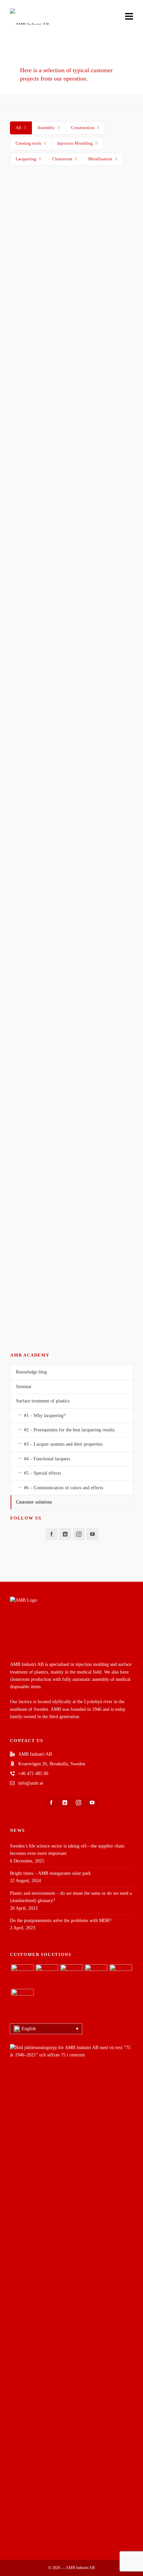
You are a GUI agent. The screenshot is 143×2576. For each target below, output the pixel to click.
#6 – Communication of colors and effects (64, 1488)
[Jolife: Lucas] (71, 1976)
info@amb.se (31, 1783)
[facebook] (52, 1534)
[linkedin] (65, 1534)
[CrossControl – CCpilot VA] (47, 1976)
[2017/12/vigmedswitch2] (71, 720)
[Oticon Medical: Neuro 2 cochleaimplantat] (71, 312)
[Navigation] (129, 17)
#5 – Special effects (42, 1473)
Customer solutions (34, 1502)
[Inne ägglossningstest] (71, 210)
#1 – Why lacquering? (45, 1416)
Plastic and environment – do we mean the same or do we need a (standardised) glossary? (71, 1897)
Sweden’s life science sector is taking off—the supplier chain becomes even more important (67, 1850)
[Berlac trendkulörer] (71, 822)
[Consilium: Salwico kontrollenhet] (71, 414)
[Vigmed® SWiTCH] (22, 1976)
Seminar (24, 1387)
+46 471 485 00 (33, 1773)
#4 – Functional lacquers (47, 1459)
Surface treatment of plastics (43, 1401)
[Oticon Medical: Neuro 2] (121, 1976)
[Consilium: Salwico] (96, 1976)
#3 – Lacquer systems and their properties (63, 1444)
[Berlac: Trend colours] (22, 2000)
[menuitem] (46, 2029)
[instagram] (79, 1534)
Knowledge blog (31, 1372)
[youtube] (92, 1534)
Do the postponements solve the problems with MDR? (61, 1921)
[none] (46, 2029)
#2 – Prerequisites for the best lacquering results (69, 1430)
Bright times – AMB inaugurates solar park (50, 1873)
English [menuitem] (29, 2029)
